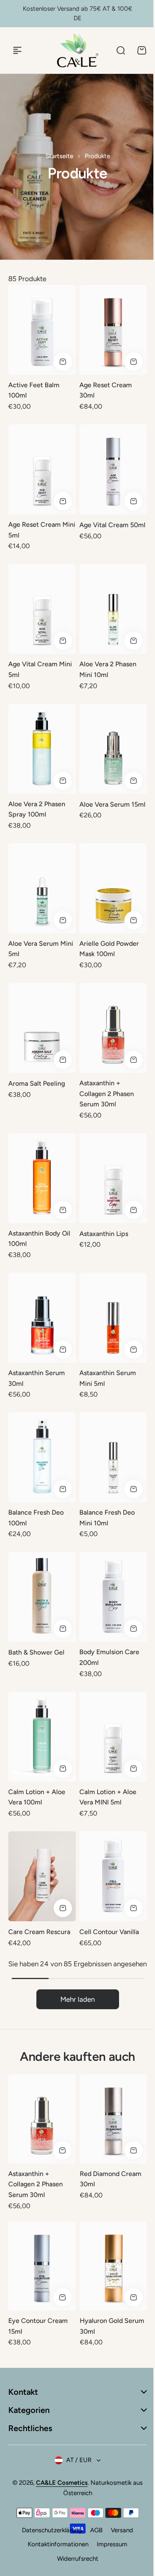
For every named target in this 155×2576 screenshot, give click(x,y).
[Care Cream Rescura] (42, 1876)
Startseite (59, 156)
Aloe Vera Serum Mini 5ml (41, 949)
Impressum (109, 2544)
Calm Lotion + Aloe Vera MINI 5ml (108, 1797)
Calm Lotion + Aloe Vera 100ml (37, 1797)
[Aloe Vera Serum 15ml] (113, 749)
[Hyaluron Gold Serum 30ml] (113, 2266)
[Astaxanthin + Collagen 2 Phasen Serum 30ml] (113, 1028)
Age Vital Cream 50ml (112, 525)
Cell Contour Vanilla (109, 1932)
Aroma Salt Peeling (37, 1083)
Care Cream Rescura (39, 1932)
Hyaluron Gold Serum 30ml (112, 2326)
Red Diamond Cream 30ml (111, 2179)
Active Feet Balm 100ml (34, 390)
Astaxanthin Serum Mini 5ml (108, 1378)
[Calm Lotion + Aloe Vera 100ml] (42, 1737)
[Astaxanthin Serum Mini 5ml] (113, 1318)
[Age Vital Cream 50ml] (113, 469)
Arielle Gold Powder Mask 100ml (109, 949)
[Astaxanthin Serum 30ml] (42, 1318)
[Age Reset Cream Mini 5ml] (42, 469)
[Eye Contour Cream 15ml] (42, 2266)
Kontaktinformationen (55, 2544)
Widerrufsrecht (74, 2559)
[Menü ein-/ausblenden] (17, 50)
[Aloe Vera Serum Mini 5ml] (42, 888)
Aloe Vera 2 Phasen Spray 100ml (37, 809)
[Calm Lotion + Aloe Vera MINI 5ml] (113, 1737)
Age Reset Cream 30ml (106, 390)
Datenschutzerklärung (49, 2530)
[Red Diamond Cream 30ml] (113, 2119)
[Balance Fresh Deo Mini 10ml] (113, 1457)
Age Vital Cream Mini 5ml (40, 669)
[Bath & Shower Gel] (42, 1597)
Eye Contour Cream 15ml (38, 2326)
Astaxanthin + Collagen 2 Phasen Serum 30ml (107, 1094)
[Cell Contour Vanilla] (113, 1876)
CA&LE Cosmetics (59, 2483)
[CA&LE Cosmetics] (78, 50)
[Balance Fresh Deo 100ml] (42, 1457)
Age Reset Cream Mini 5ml (42, 530)
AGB (93, 2530)
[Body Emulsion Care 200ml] (113, 1597)
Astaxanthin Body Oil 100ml (39, 1239)
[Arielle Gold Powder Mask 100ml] (113, 888)
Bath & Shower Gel (36, 1652)
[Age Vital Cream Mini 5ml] (42, 609)
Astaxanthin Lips (104, 1234)
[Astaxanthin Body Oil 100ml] (42, 1178)
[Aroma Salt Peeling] (42, 1028)
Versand (119, 2530)
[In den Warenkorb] (63, 362)
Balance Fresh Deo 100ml (36, 1518)
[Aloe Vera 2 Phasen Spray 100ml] (42, 749)
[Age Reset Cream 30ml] (113, 330)
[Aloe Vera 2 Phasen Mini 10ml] (113, 609)
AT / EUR (76, 2460)
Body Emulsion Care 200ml (109, 1657)
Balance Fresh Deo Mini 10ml (107, 1518)
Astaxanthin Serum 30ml (37, 1378)
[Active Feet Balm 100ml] (42, 330)
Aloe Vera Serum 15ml (112, 804)
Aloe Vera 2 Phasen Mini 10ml (108, 669)
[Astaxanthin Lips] (113, 1178)
